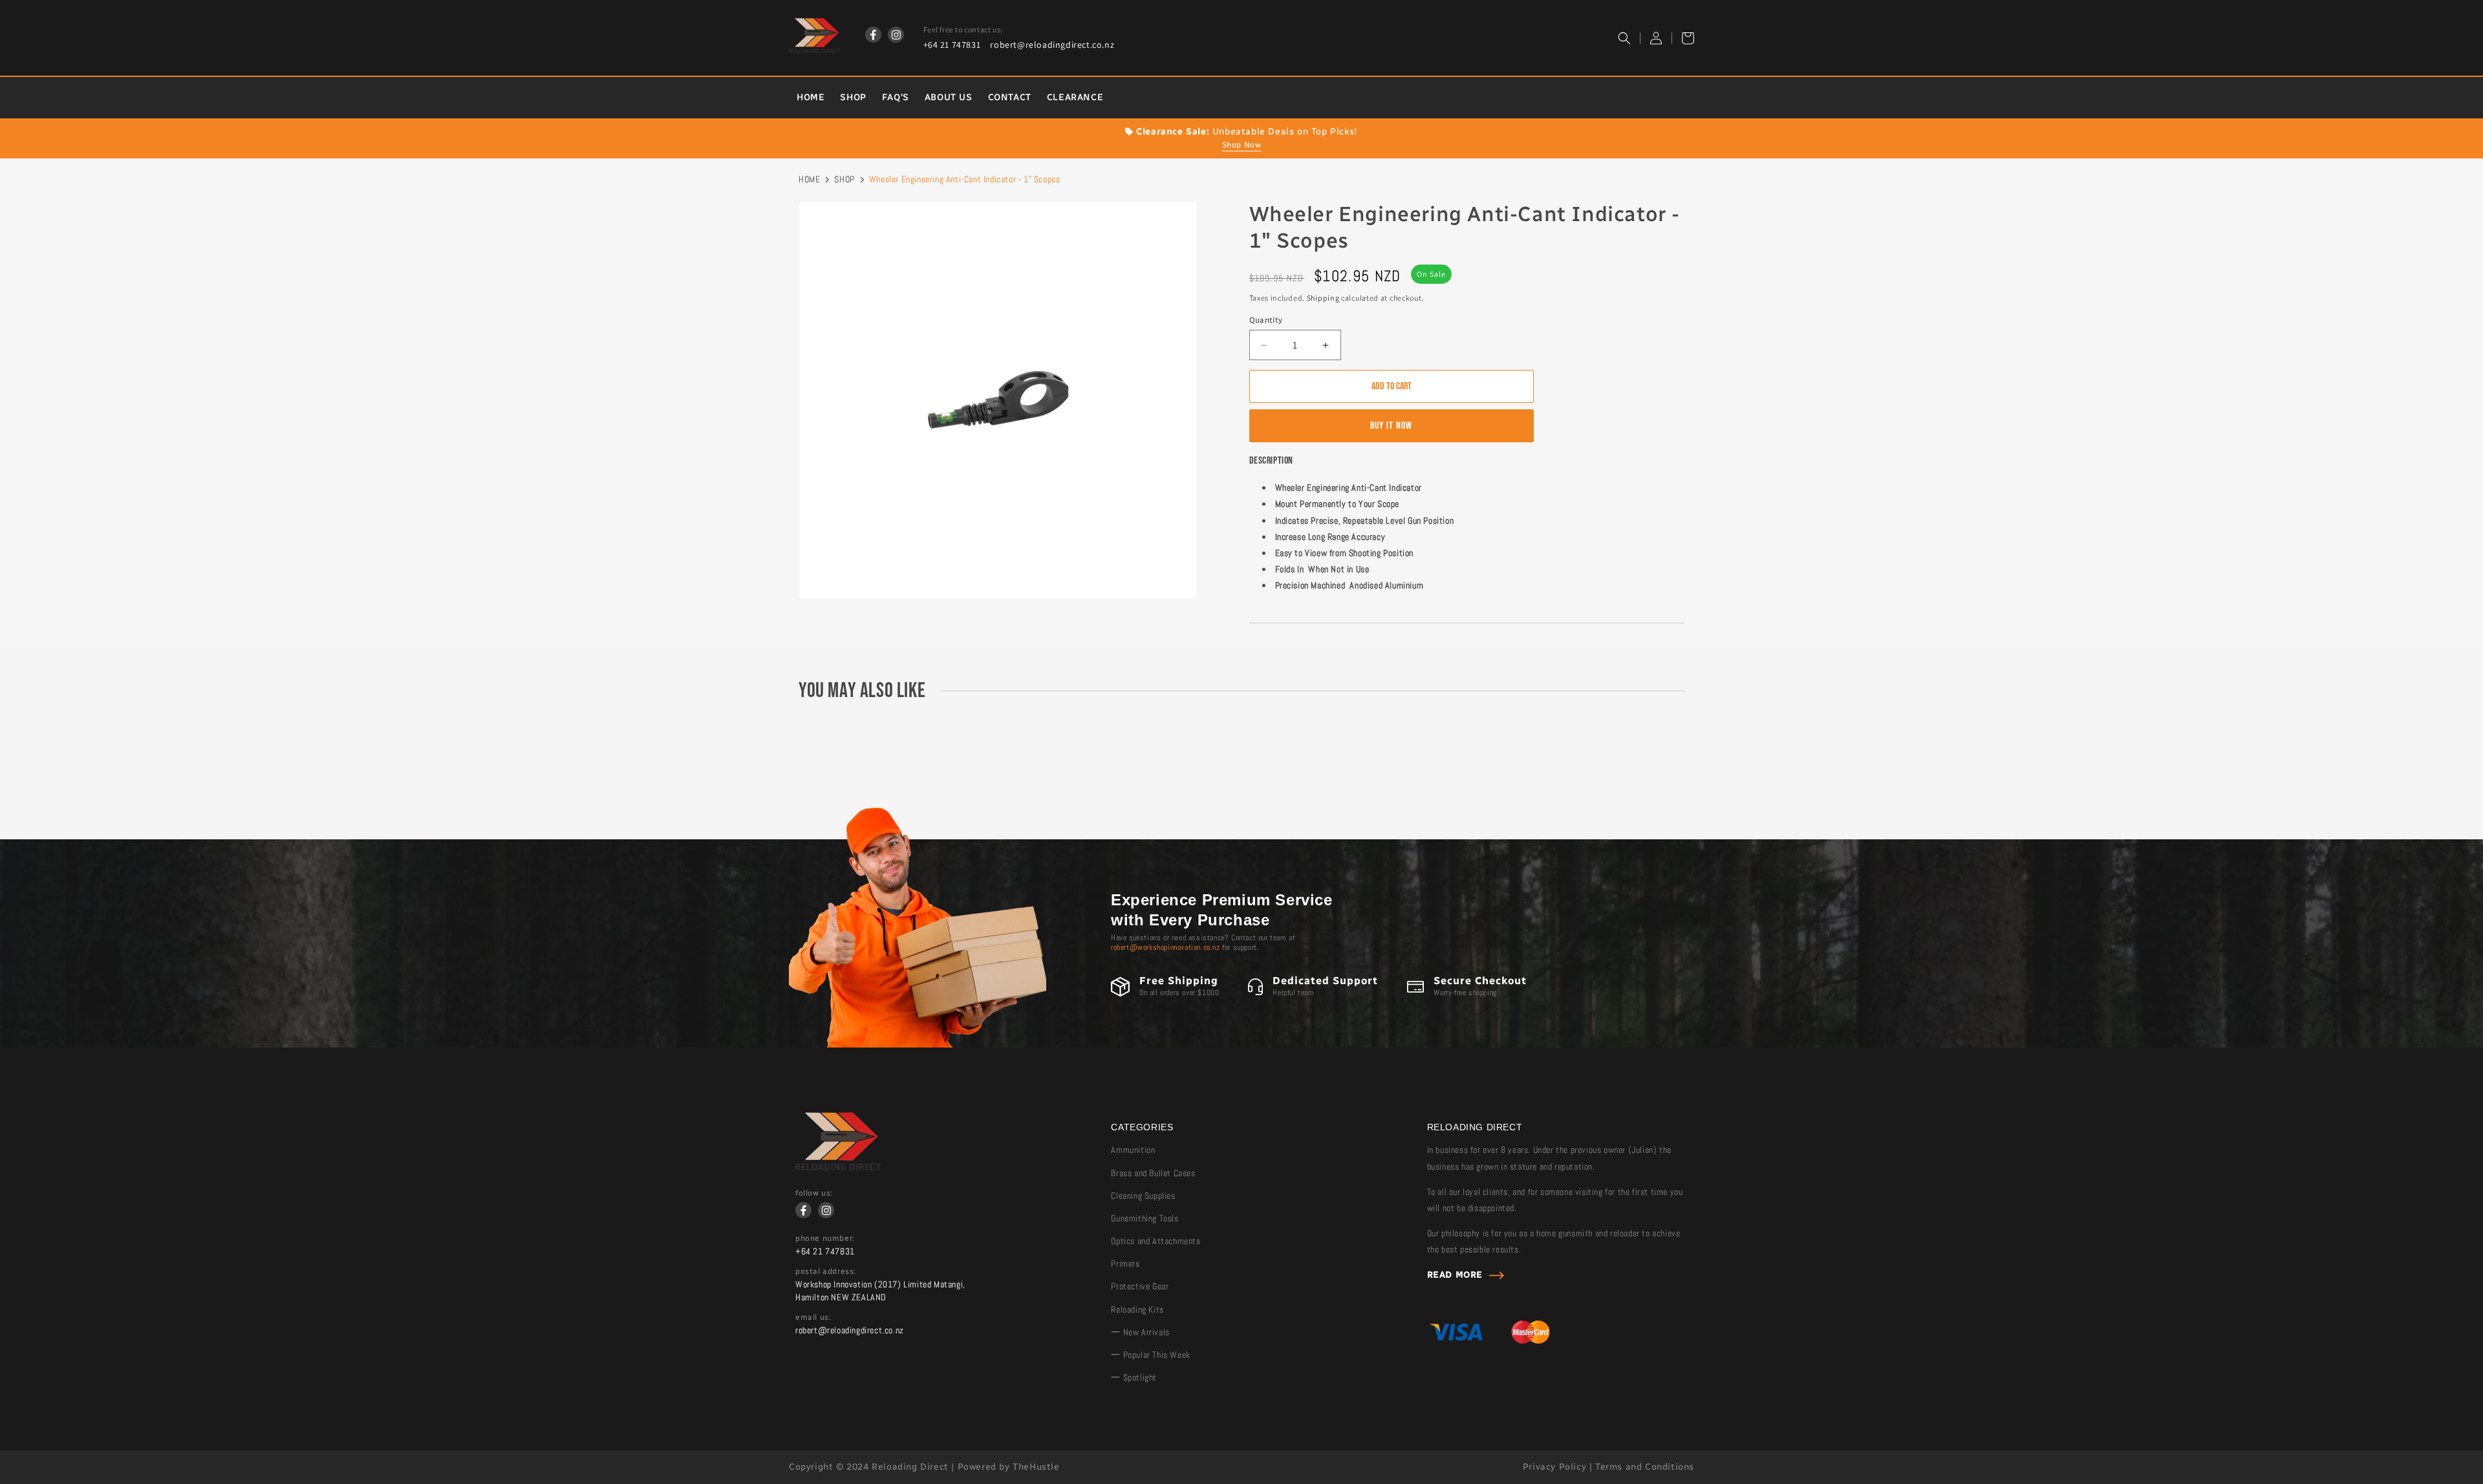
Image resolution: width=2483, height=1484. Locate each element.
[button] (1624, 38)
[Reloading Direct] (838, 1167)
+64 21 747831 (952, 45)
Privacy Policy (1554, 1467)
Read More (1455, 1275)
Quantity (1266, 320)
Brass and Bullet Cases (1153, 1173)
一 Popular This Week (1150, 1355)
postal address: (826, 1271)
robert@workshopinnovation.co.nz (1166, 947)
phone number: (825, 1238)
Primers (1125, 1264)
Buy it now (1391, 426)
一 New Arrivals (1140, 1332)
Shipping (1323, 298)
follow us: (814, 1193)
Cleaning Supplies (1143, 1196)
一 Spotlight (1134, 1377)
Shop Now (1242, 145)
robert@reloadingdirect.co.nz (1052, 45)
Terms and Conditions (1645, 1467)
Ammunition (1133, 1150)
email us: (813, 1317)
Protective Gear (1140, 1286)
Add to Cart (1392, 386)
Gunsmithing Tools (1145, 1218)
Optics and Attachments (1156, 1241)
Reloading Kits (1137, 1309)
